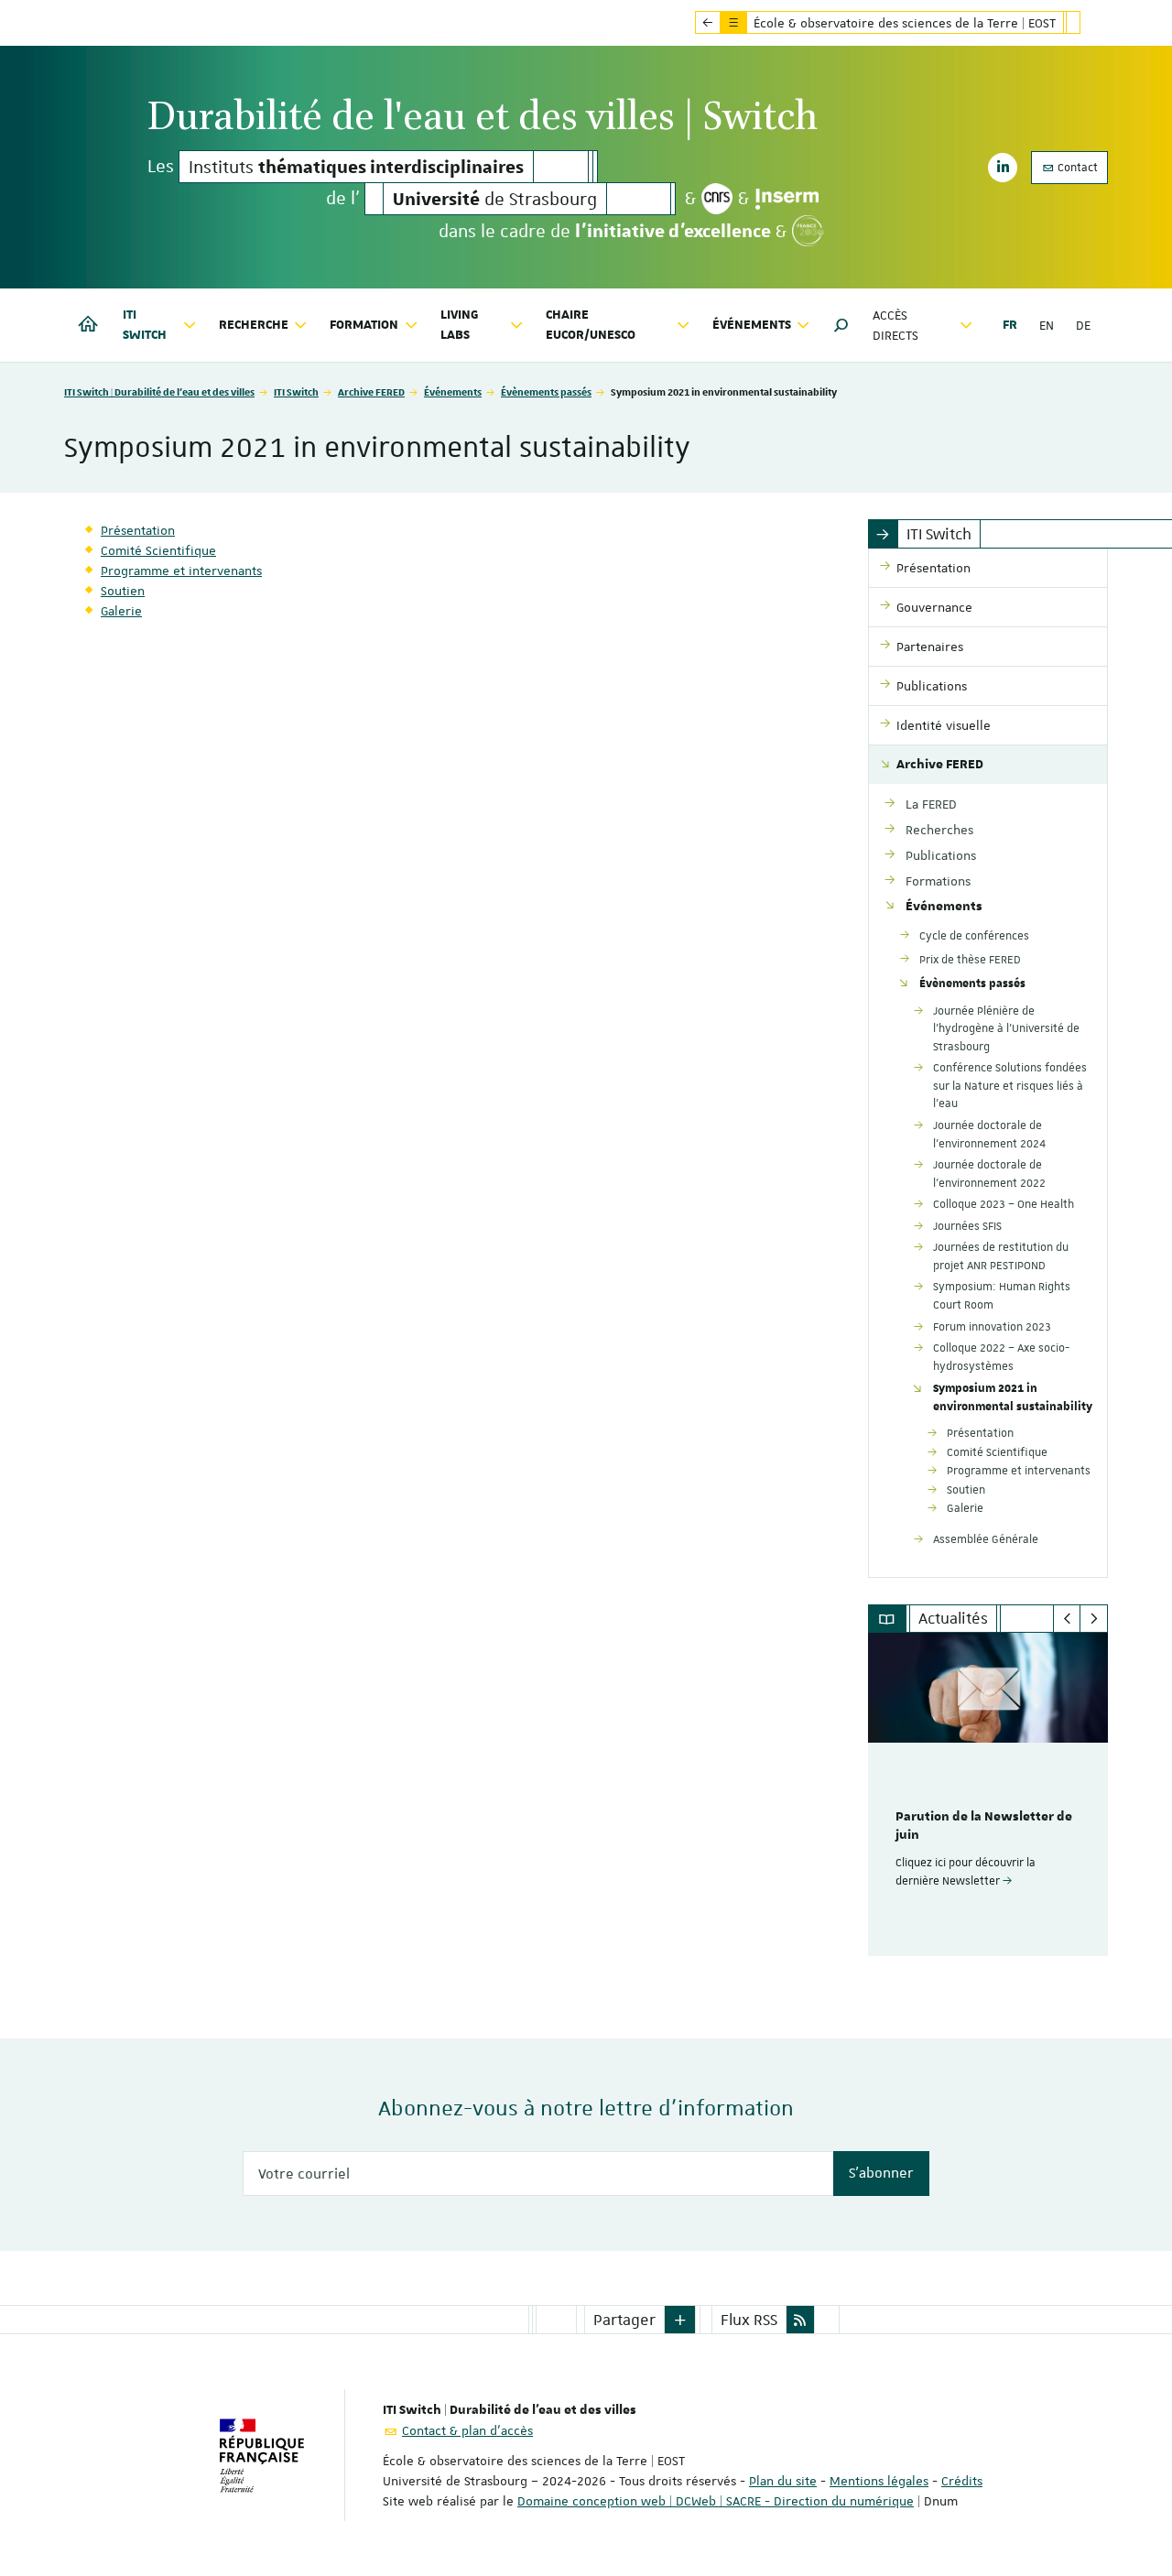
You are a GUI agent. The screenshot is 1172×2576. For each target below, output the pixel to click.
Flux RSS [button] (749, 2320)
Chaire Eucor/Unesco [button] (591, 325)
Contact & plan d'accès (467, 2430)
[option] (988, 1794)
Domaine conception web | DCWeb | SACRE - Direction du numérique (716, 2501)
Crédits (962, 2481)
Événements (453, 391)
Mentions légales (879, 2481)
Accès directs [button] (895, 325)
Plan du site (783, 2481)
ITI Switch (296, 391)
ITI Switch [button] (145, 325)
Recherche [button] (254, 325)
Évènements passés (546, 391)
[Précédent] (1067, 1619)
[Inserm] (787, 199)
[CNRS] (717, 199)
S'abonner (881, 2173)
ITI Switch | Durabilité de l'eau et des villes (159, 391)
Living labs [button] (460, 325)
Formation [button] (364, 325)
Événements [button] (752, 325)
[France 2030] (808, 231)
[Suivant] (1094, 1619)
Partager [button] (624, 2320)
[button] (841, 325)
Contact (1076, 168)
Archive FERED (371, 391)
